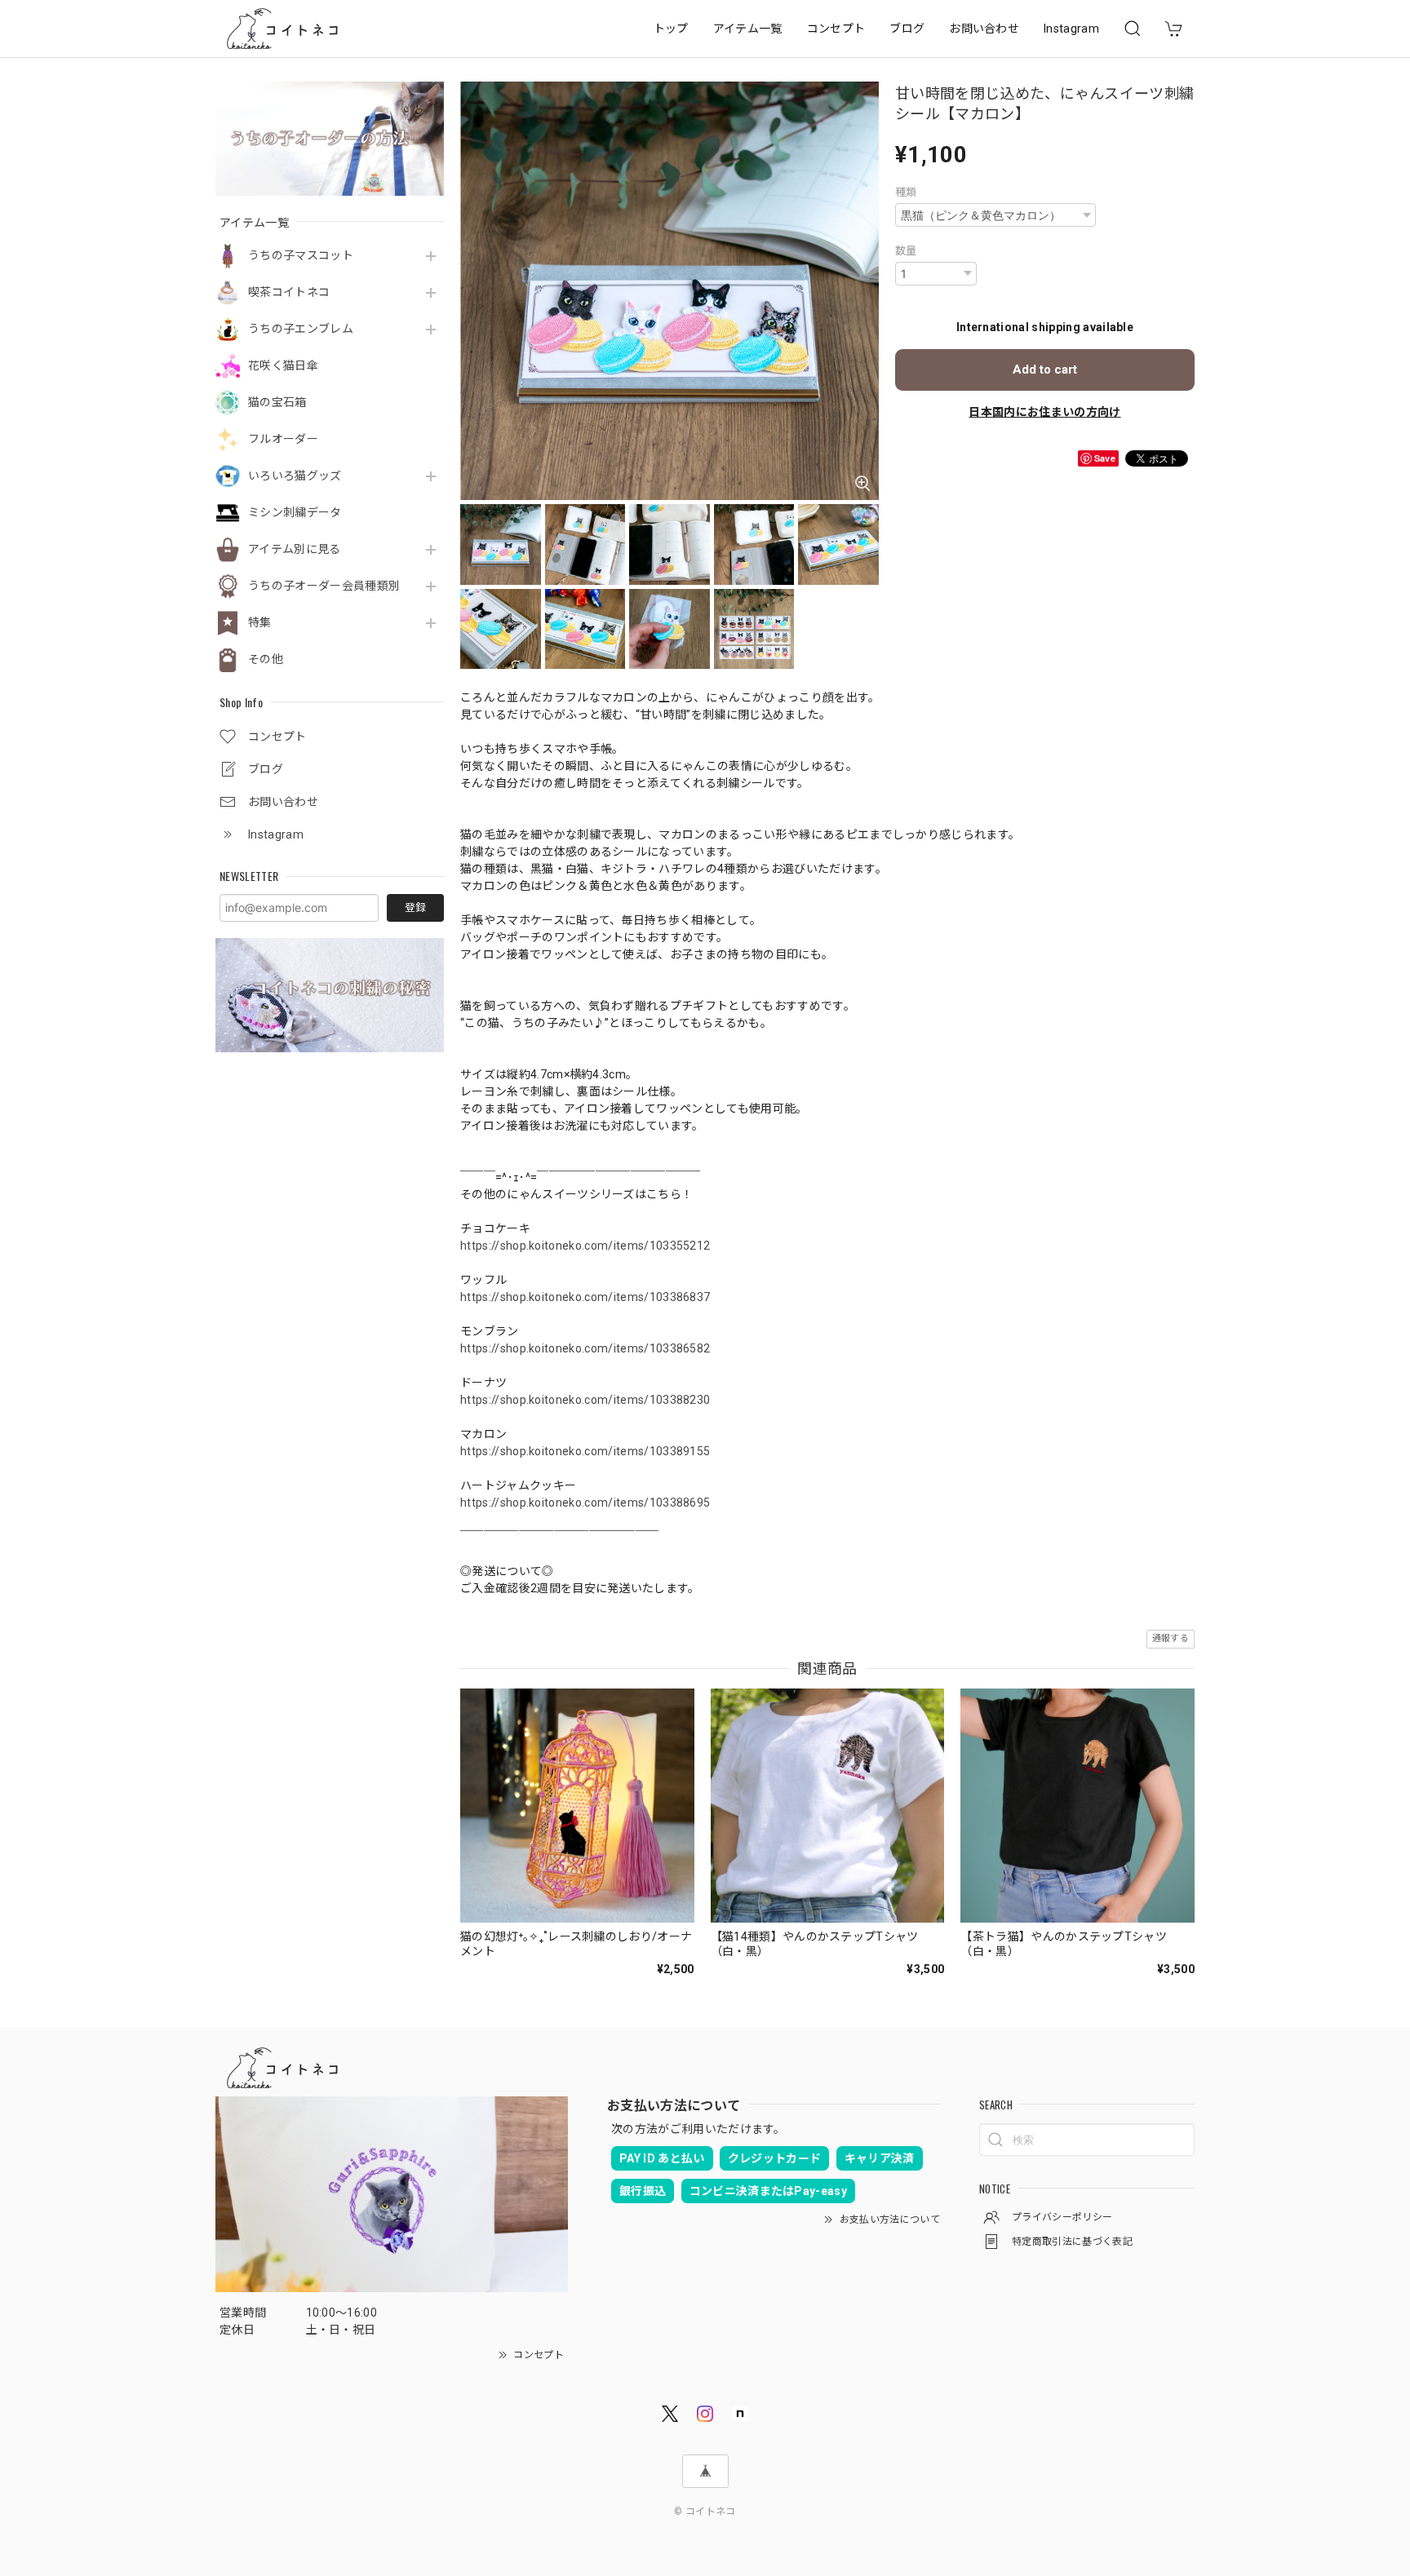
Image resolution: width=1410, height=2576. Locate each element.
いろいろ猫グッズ (295, 476)
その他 (266, 659)
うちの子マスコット (301, 255)
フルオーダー (283, 439)
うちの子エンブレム (301, 329)
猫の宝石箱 (277, 402)
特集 (260, 622)
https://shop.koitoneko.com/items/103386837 (585, 1297)
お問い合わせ (984, 29)
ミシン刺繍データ (295, 512)
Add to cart (1045, 370)
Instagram (1071, 29)
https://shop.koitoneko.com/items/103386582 (585, 1348)
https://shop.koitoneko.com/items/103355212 (585, 1246)
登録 (415, 907)
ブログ (907, 29)
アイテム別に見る (295, 549)
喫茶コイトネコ (289, 292)
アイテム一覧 (748, 29)
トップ (671, 29)
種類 (906, 192)
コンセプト (836, 29)
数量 (906, 251)
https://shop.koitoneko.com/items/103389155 (585, 1451)
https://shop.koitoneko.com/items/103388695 (585, 1503)
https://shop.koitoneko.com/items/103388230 (585, 1400)
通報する (1171, 1638)
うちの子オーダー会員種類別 (324, 586)
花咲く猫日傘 (283, 365)
